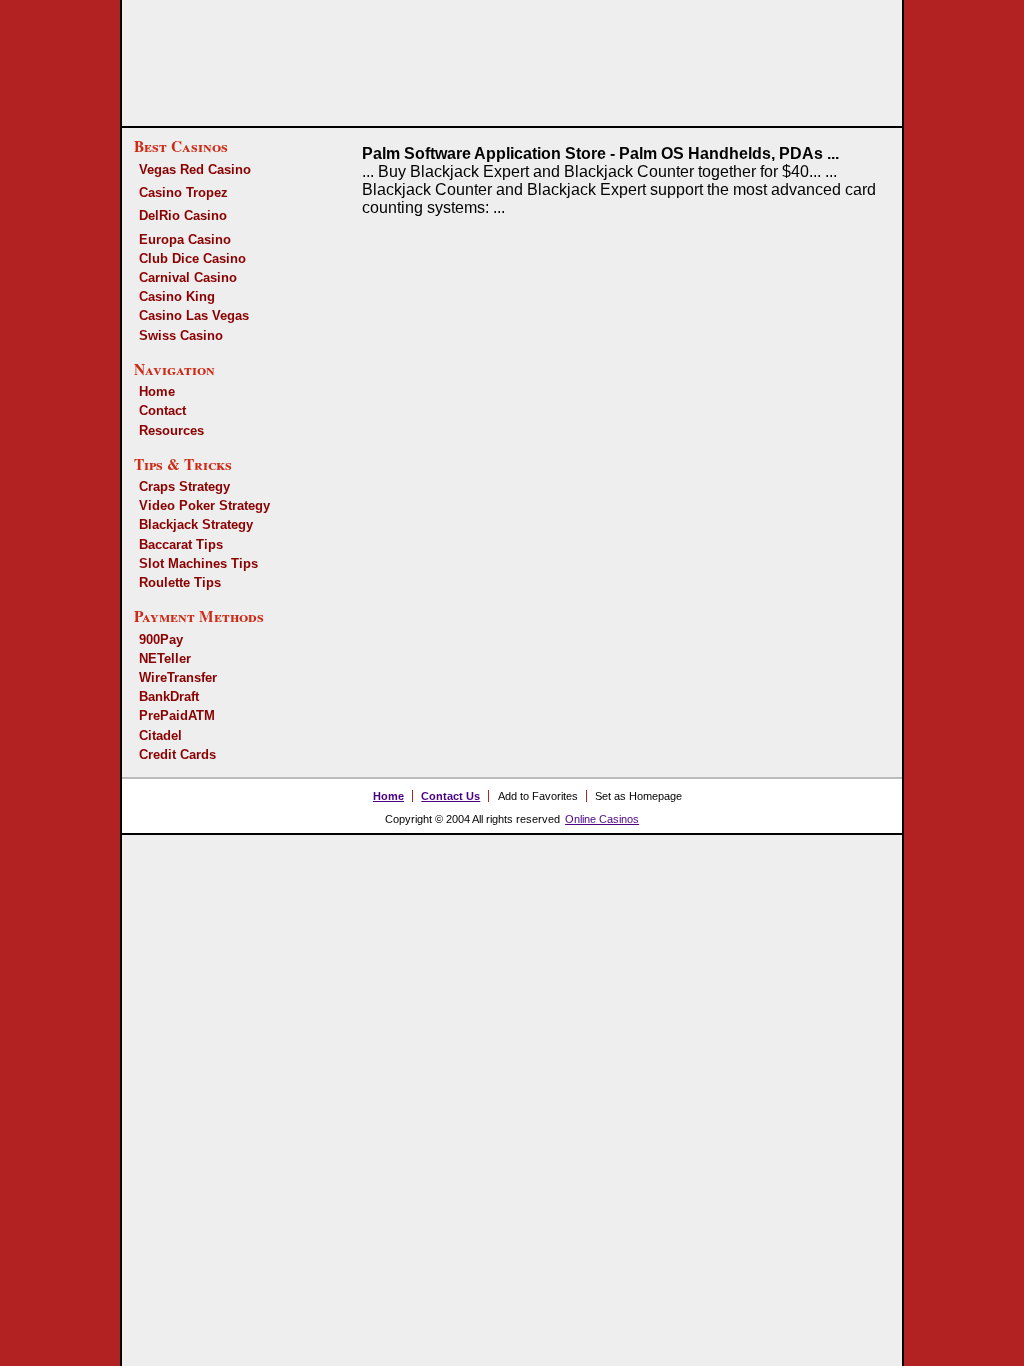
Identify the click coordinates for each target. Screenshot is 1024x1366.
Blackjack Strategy (196, 524)
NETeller (165, 658)
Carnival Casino (188, 277)
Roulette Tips (180, 582)
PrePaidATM (177, 715)
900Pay (161, 639)
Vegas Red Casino (195, 169)
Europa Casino (185, 239)
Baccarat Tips (181, 544)
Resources (171, 430)
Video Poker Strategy (204, 505)
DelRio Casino (183, 215)
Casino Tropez (183, 192)
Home (157, 391)
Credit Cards (177, 754)
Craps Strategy (184, 486)
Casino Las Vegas (194, 315)
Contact (162, 410)
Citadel (160, 735)
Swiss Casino (181, 335)
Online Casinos (602, 819)
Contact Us (450, 796)
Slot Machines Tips (198, 563)
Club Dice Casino (192, 258)
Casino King (177, 296)
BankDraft (169, 696)
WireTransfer (178, 677)
